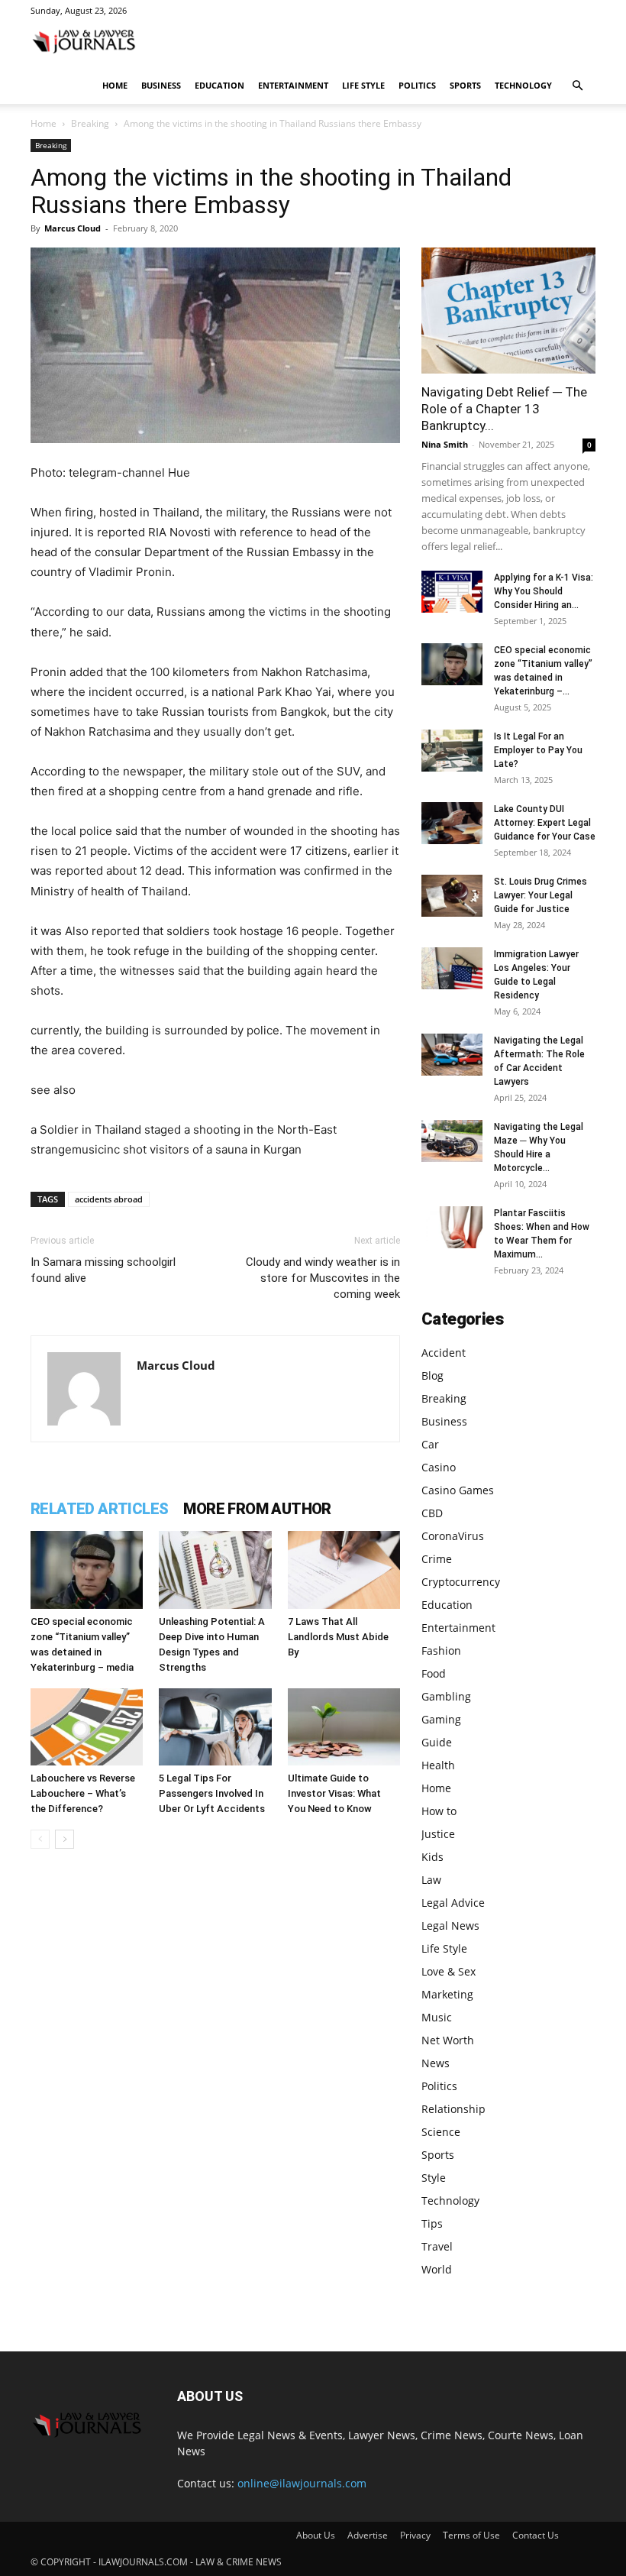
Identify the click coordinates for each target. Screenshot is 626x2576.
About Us (316, 2535)
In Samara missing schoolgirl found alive (103, 1270)
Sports (465, 85)
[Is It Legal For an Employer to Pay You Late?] (452, 751)
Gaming (441, 1719)
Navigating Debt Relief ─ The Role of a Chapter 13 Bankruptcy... (504, 409)
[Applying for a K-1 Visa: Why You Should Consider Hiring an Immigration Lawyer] (452, 592)
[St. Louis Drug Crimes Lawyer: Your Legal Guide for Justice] (452, 896)
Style (434, 2178)
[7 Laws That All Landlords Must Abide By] (344, 1570)
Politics (417, 85)
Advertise (368, 2535)
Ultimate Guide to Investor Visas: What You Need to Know (334, 1793)
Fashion (441, 1650)
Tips (432, 2223)
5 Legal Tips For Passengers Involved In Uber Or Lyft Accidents (212, 1793)
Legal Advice (453, 1903)
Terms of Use (471, 2535)
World (437, 2269)
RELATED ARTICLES (99, 1509)
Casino (439, 1467)
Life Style (363, 85)
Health (438, 1765)
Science (441, 2132)
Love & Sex (449, 1971)
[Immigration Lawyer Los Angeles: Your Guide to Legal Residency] (452, 968)
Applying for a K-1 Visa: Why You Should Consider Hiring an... (544, 591)
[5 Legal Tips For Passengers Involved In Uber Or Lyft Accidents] (215, 1727)
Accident (444, 1353)
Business (161, 85)
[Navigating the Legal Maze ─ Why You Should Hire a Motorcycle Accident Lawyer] (452, 1141)
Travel (437, 2246)
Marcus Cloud (73, 228)
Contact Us (536, 2535)
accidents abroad (109, 1199)
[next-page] (65, 1839)
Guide (437, 1742)
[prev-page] (40, 1839)
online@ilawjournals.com (302, 2483)
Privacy (415, 2535)
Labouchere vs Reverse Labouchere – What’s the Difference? (83, 1793)
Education (219, 85)
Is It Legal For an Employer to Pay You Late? (538, 750)
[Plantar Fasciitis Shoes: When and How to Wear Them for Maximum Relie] (452, 1227)
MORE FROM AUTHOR (257, 1509)
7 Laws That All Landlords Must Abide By (338, 1637)
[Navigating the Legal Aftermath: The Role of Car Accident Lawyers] (452, 1055)
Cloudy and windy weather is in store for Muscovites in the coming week (323, 1278)
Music (437, 2017)
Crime (437, 1559)
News (436, 2063)
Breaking (90, 123)
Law (431, 1880)
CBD (432, 1513)
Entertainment (293, 85)
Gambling (446, 1696)
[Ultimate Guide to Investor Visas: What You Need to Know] (344, 1727)
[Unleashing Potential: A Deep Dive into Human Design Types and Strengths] (215, 1570)
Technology (523, 85)
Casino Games (458, 1490)
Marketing (447, 1994)
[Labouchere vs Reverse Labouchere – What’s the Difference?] (87, 1727)
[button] (577, 86)
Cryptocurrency (461, 1582)
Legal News (450, 1926)
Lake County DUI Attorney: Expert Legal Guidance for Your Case (545, 823)
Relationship (453, 2109)
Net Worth (448, 2040)
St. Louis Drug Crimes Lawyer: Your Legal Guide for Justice (540, 895)
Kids (432, 1857)
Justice (438, 1834)
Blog (432, 1375)
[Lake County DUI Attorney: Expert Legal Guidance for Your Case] (452, 823)
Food (434, 1673)
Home (115, 85)
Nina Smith (445, 444)
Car (430, 1444)
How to (439, 1811)
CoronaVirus (453, 1536)
